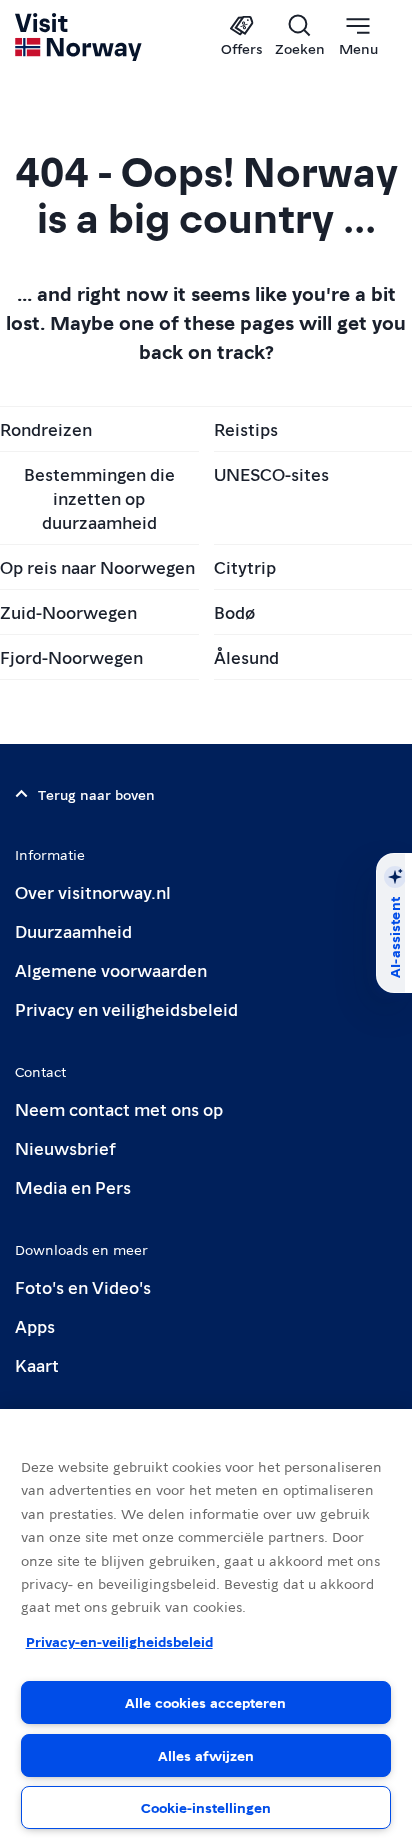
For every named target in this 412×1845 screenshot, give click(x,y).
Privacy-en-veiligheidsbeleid (119, 1641)
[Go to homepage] (79, 37)
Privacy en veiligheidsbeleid (126, 1008)
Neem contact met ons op (119, 1108)
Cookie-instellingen (206, 1807)
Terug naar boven (96, 794)
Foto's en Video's (83, 1286)
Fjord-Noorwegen (71, 656)
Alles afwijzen (206, 1755)
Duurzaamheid (73, 930)
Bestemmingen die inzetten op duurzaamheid (99, 497)
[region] (206, 1627)
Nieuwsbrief (65, 1147)
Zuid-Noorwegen (68, 611)
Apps (35, 1325)
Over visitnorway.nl (93, 891)
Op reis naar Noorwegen (97, 566)
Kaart (37, 1364)
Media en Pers (73, 1186)
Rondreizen (46, 428)
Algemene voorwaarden (111, 969)
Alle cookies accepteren (205, 1702)
